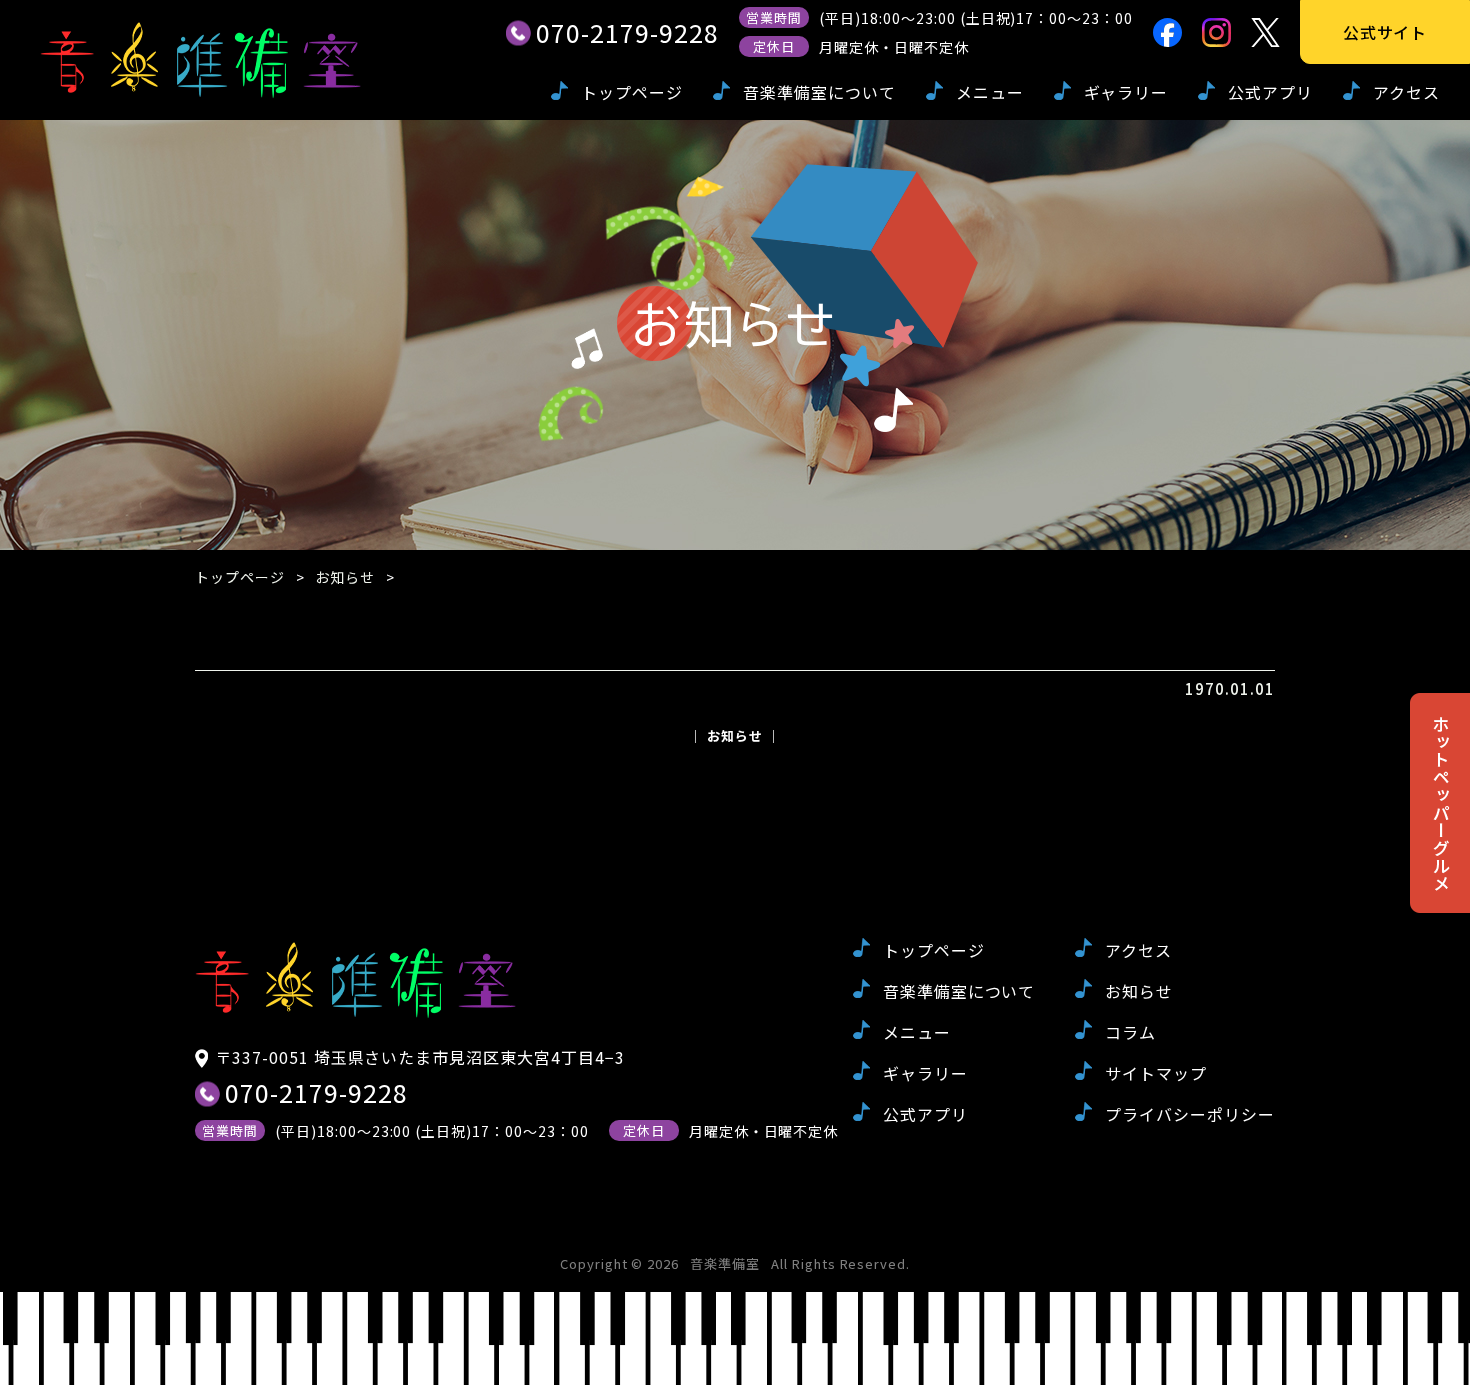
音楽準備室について (819, 92)
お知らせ (345, 577)
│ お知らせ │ (735, 735)
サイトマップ (1156, 1073)
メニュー (990, 92)
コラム (1130, 1032)
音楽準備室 (725, 1263)
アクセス (1406, 92)
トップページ (632, 92)
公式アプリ (1270, 92)
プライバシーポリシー (1190, 1114)
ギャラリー (1126, 92)
